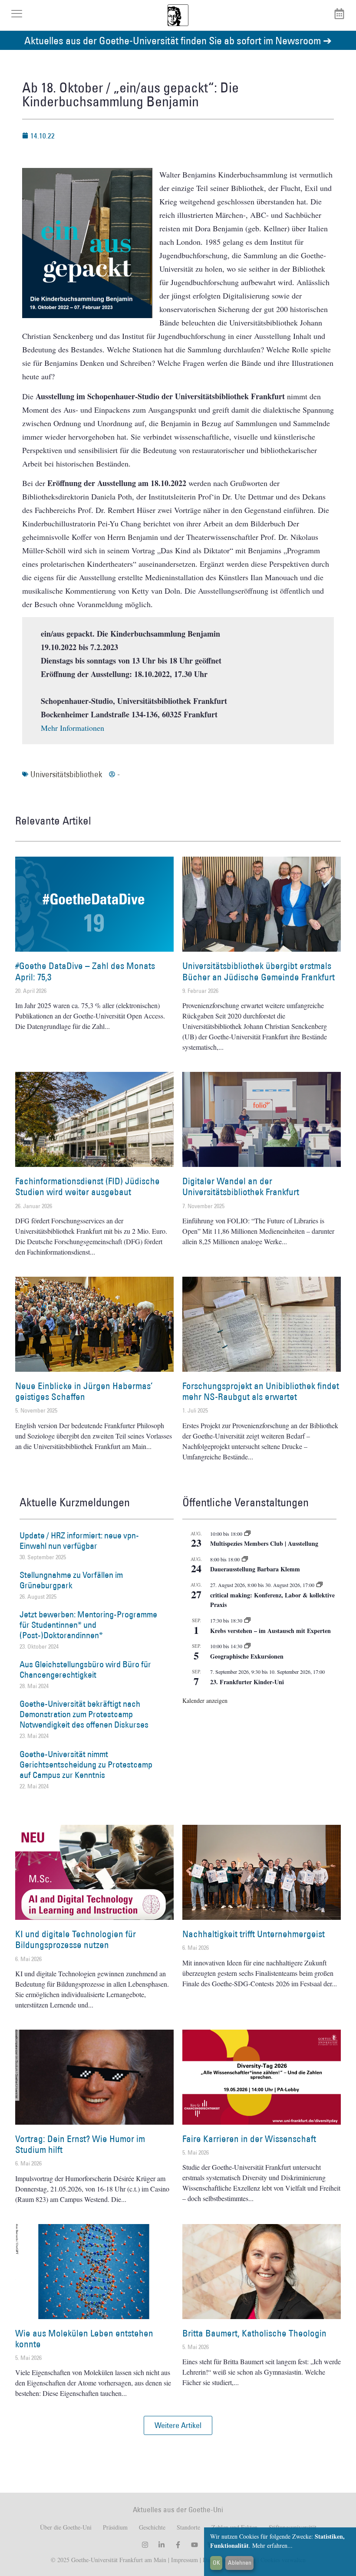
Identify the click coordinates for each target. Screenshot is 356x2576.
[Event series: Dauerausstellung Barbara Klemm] (245, 1559)
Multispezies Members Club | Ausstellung (264, 1543)
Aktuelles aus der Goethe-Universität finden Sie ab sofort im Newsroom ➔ (178, 40)
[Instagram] (145, 2545)
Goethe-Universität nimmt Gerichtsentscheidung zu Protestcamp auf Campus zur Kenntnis (86, 1764)
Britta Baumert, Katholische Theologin (254, 2333)
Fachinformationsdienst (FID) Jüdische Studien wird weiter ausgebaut (87, 1186)
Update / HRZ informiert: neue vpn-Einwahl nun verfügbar (79, 1541)
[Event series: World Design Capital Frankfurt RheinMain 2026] (320, 1585)
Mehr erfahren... (272, 2545)
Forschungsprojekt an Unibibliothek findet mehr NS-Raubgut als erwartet (261, 1391)
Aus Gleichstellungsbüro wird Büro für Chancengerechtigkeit (85, 1669)
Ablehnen (240, 2563)
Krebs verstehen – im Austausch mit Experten (270, 1631)
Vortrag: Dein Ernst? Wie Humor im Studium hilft (80, 2144)
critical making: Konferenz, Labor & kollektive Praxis (272, 1600)
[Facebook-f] (178, 2545)
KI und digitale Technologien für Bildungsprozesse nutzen (76, 1939)
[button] (178, 2425)
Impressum (184, 2560)
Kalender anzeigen (205, 1700)
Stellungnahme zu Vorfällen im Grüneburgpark (71, 1580)
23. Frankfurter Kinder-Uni (247, 1682)
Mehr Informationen (73, 728)
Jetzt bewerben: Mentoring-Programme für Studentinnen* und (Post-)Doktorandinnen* (88, 1625)
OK (216, 2563)
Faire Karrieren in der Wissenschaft (249, 2139)
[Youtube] (194, 2545)
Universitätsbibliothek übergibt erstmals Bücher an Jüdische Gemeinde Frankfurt (259, 971)
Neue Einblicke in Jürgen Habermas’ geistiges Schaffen (84, 1391)
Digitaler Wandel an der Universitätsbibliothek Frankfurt (241, 1186)
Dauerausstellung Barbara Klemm (255, 1569)
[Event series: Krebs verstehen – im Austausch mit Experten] (247, 1620)
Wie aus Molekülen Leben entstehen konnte (84, 2339)
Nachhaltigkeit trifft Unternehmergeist (254, 1934)
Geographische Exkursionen (247, 1656)
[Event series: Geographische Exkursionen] (247, 1646)
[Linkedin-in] (162, 2545)
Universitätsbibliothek (66, 774)
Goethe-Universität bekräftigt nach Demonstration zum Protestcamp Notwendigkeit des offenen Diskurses (84, 1714)
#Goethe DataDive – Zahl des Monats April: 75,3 (85, 971)
